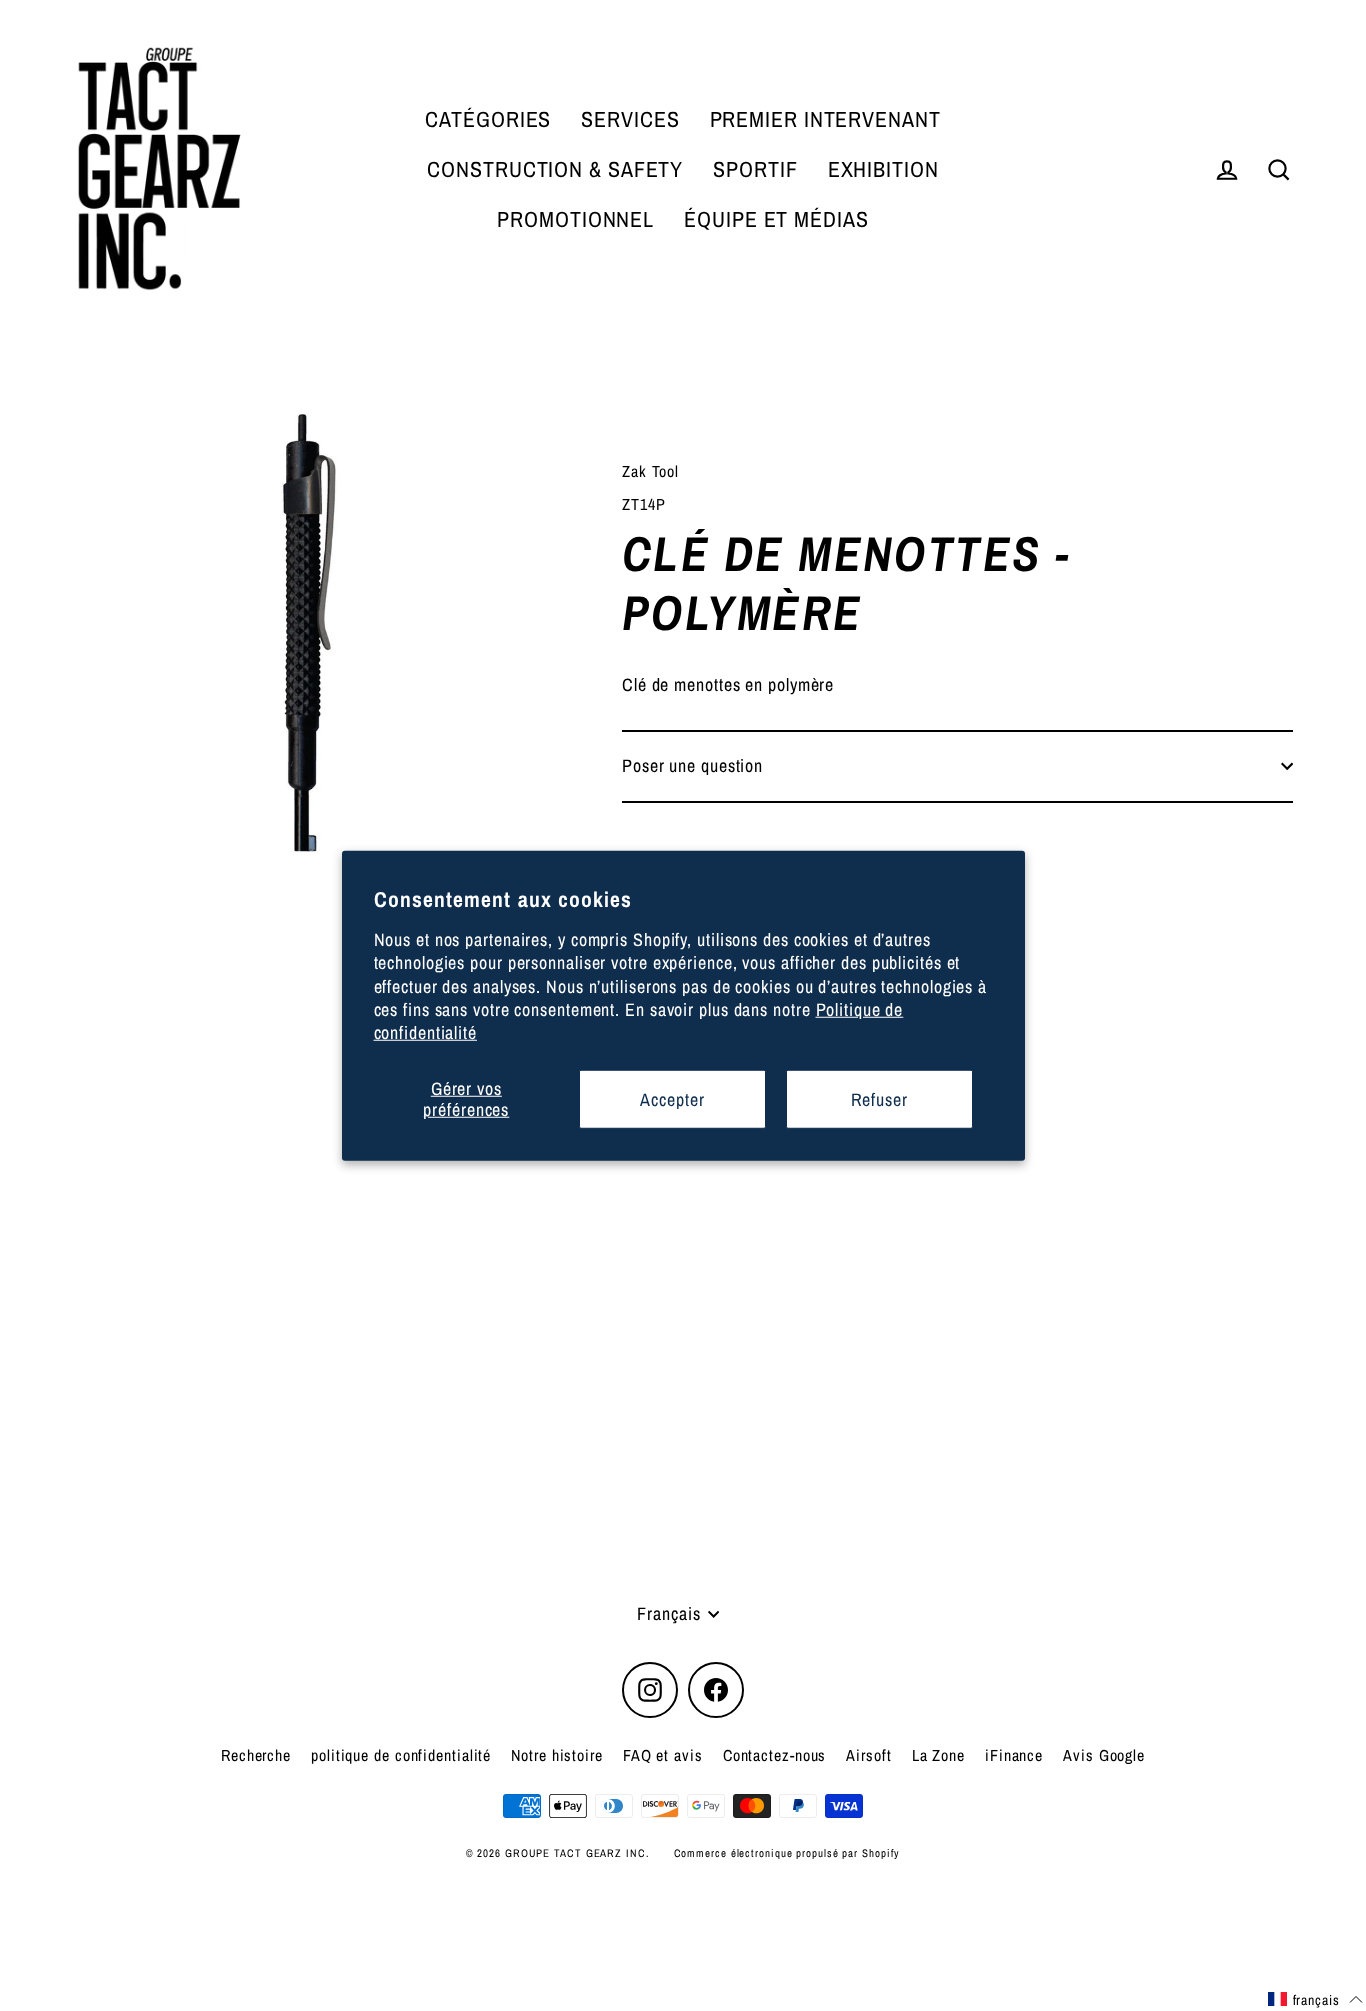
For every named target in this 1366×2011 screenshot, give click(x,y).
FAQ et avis (663, 1755)
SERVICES (630, 119)
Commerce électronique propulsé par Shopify (787, 1853)
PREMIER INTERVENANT (825, 119)
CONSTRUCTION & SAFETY (555, 169)
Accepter (672, 1098)
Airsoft (868, 1755)
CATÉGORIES (488, 119)
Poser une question (692, 765)
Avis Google (1104, 1755)
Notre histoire (557, 1755)
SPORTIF (755, 169)
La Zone (938, 1755)
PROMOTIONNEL (575, 219)
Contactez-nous (775, 1755)
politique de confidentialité (401, 1755)
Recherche (256, 1755)
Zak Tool (650, 471)
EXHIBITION (883, 169)
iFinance (1014, 1755)
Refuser (879, 1098)
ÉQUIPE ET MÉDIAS (776, 219)
